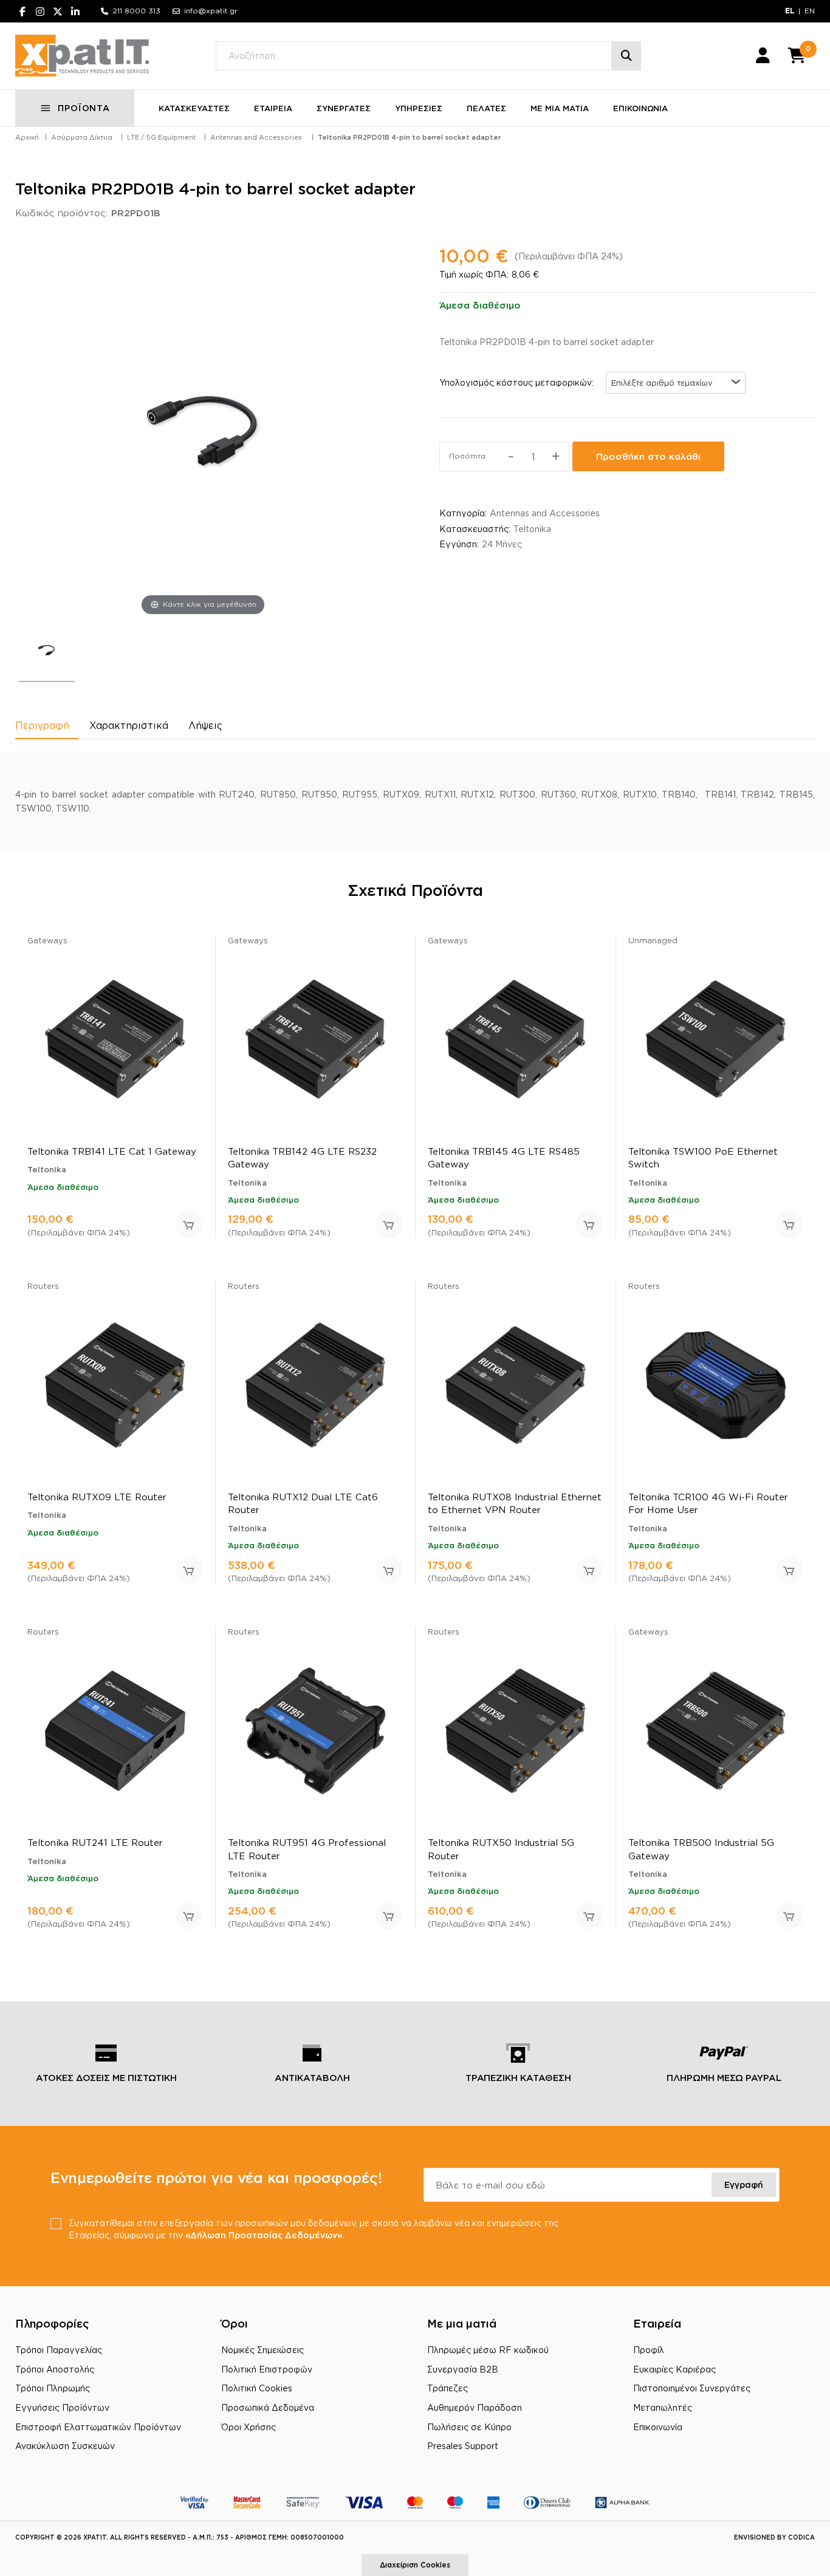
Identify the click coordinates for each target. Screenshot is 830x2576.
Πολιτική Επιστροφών (267, 2369)
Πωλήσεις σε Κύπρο (469, 2427)
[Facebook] (22, 11)
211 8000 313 (136, 11)
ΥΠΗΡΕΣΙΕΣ (419, 108)
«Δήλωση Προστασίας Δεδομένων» (264, 2235)
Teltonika (532, 529)
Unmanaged (653, 940)
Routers (43, 1286)
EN (810, 11)
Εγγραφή (744, 2185)
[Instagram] (40, 11)
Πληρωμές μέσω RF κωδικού (488, 2350)
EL (790, 11)
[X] (58, 11)
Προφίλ (649, 2350)
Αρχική (27, 137)
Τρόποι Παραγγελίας (59, 2350)
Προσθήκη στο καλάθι (648, 456)
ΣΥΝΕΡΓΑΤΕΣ (344, 108)
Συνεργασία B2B (463, 2369)
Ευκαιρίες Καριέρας (674, 2369)
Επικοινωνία (658, 2427)
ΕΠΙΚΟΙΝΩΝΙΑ (640, 108)
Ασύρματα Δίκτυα (82, 137)
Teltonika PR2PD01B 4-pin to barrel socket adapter (409, 137)
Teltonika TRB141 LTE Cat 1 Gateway (112, 1151)
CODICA (801, 2537)
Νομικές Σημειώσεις (262, 2350)
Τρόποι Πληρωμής (53, 2388)
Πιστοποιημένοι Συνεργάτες (692, 2388)
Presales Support (463, 2446)
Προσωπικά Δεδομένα (268, 2407)
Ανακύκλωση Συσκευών (65, 2446)
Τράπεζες (448, 2388)
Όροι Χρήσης (249, 2427)
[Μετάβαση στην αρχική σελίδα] (82, 56)
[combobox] (676, 383)
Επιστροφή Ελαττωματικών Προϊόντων (98, 2427)
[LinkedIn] (75, 11)
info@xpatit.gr (211, 11)
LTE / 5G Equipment (161, 137)
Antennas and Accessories (256, 137)
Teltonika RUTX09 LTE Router (97, 1497)
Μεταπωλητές (663, 2407)
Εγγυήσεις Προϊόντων (62, 2407)
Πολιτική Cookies (257, 2388)
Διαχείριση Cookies (415, 2565)
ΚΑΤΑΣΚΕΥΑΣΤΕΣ (194, 108)
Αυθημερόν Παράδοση (475, 2407)
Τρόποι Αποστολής (55, 2369)
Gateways (47, 940)
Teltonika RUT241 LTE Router (95, 1843)
